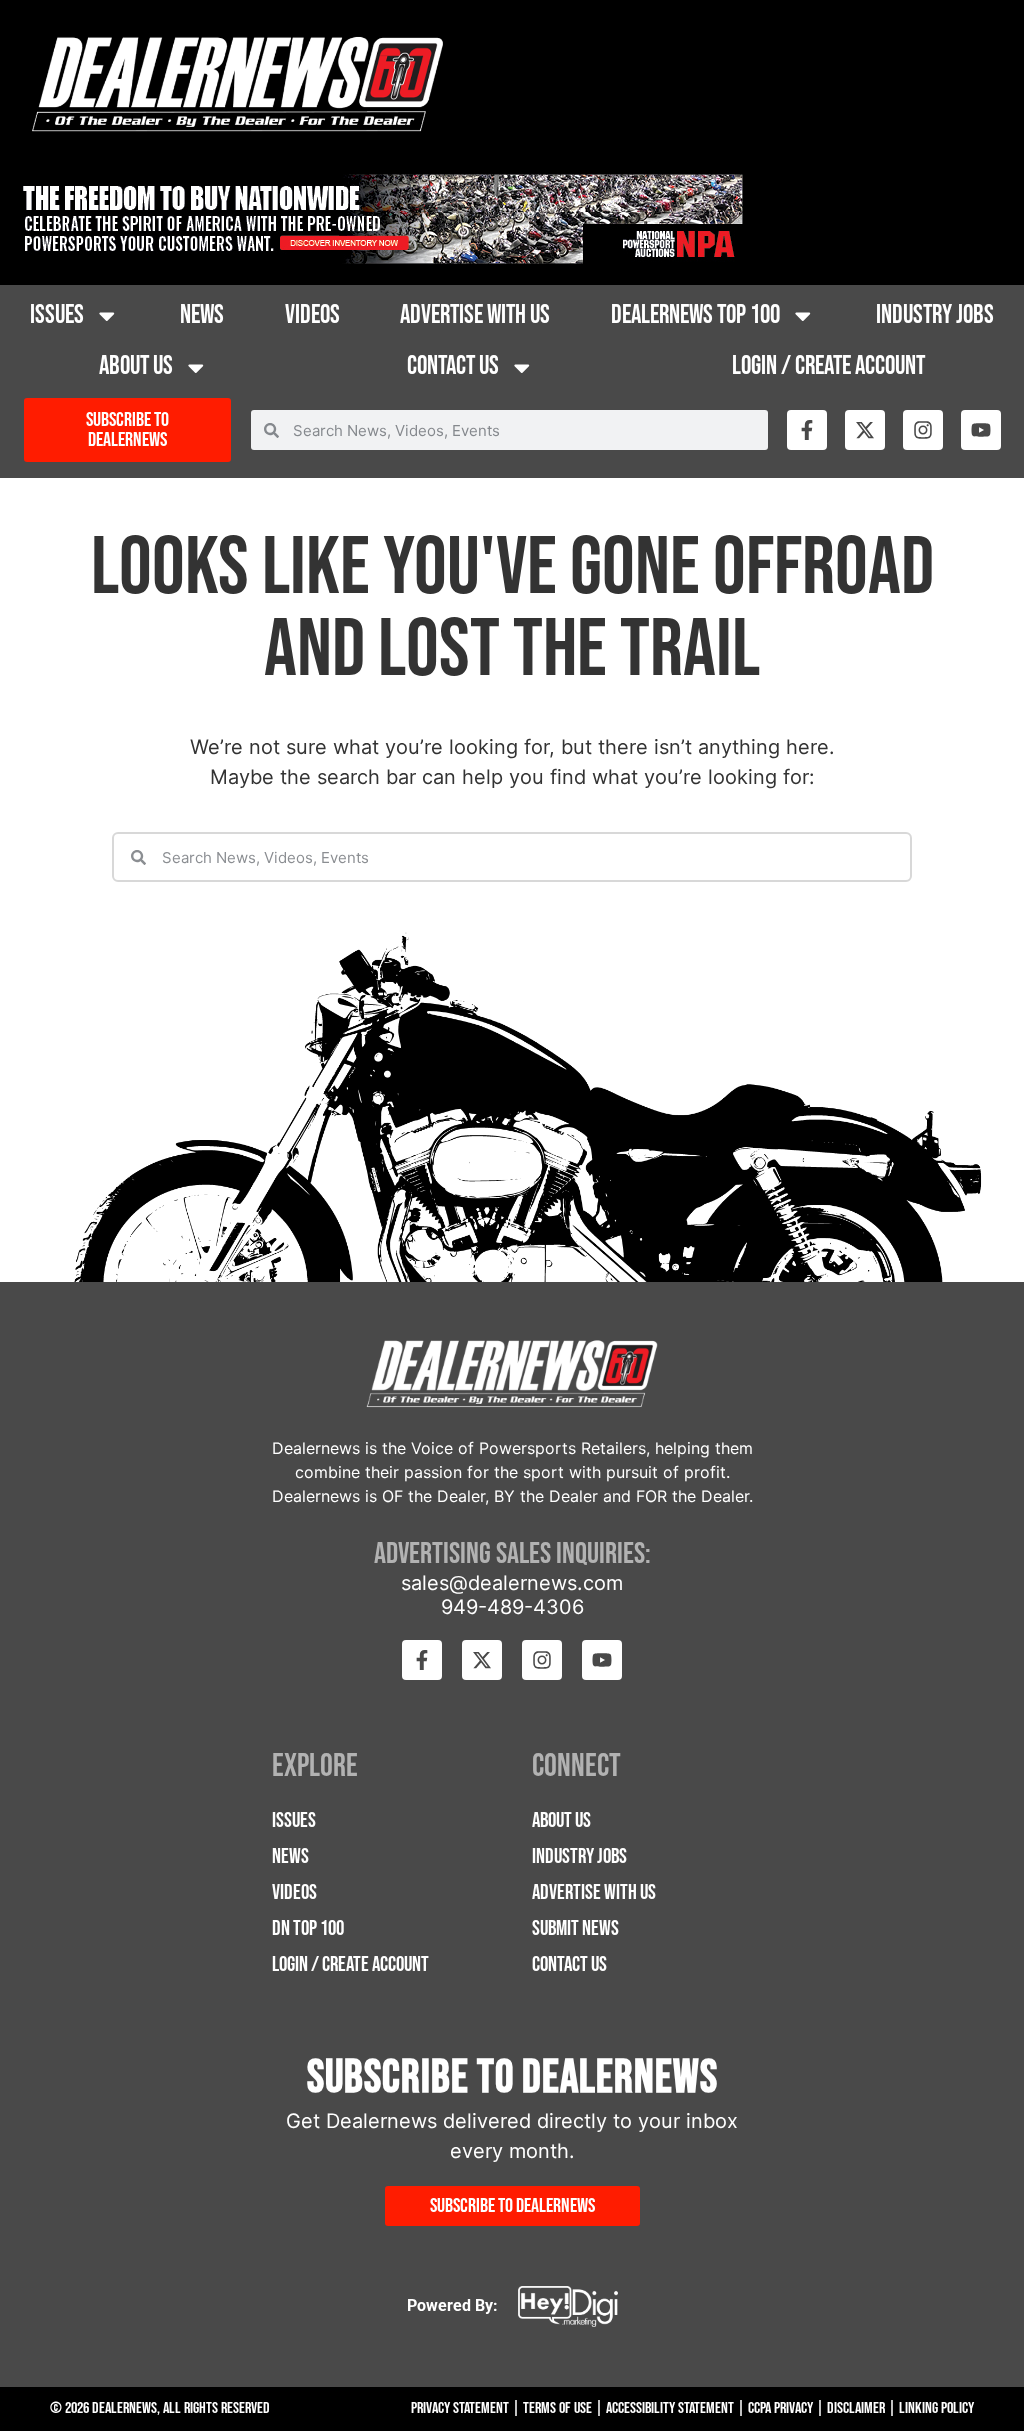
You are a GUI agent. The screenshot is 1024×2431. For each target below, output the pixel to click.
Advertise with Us (475, 315)
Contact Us (453, 366)
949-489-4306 (512, 1607)
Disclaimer (856, 2408)
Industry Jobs (935, 315)
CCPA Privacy (780, 2408)
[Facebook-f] (807, 430)
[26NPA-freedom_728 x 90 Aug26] (379, 258)
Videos (312, 315)
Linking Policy (936, 2408)
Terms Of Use (557, 2408)
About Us (136, 366)
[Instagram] (923, 430)
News (202, 315)
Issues (57, 315)
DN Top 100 (308, 1928)
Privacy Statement (460, 2408)
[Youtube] (981, 430)
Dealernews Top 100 (695, 315)
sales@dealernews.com (512, 1583)
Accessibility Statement (670, 2408)
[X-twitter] (865, 430)
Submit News (575, 1928)
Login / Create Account (828, 366)
